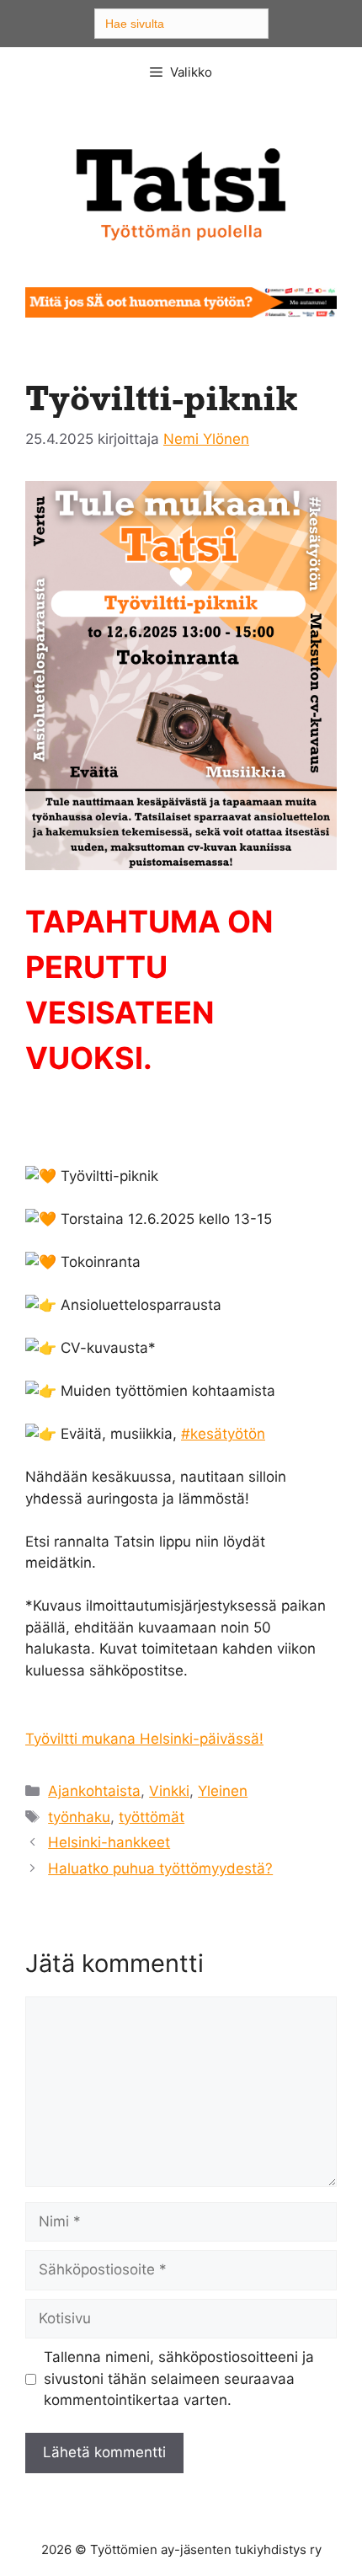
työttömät (152, 1817)
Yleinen (223, 1791)
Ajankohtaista (94, 1791)
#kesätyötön (223, 1434)
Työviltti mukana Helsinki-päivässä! (144, 1739)
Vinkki (169, 1791)
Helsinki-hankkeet (109, 1842)
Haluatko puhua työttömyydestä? (160, 1868)
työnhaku (79, 1817)
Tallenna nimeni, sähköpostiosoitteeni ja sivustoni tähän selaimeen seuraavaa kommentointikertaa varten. (179, 2378)
